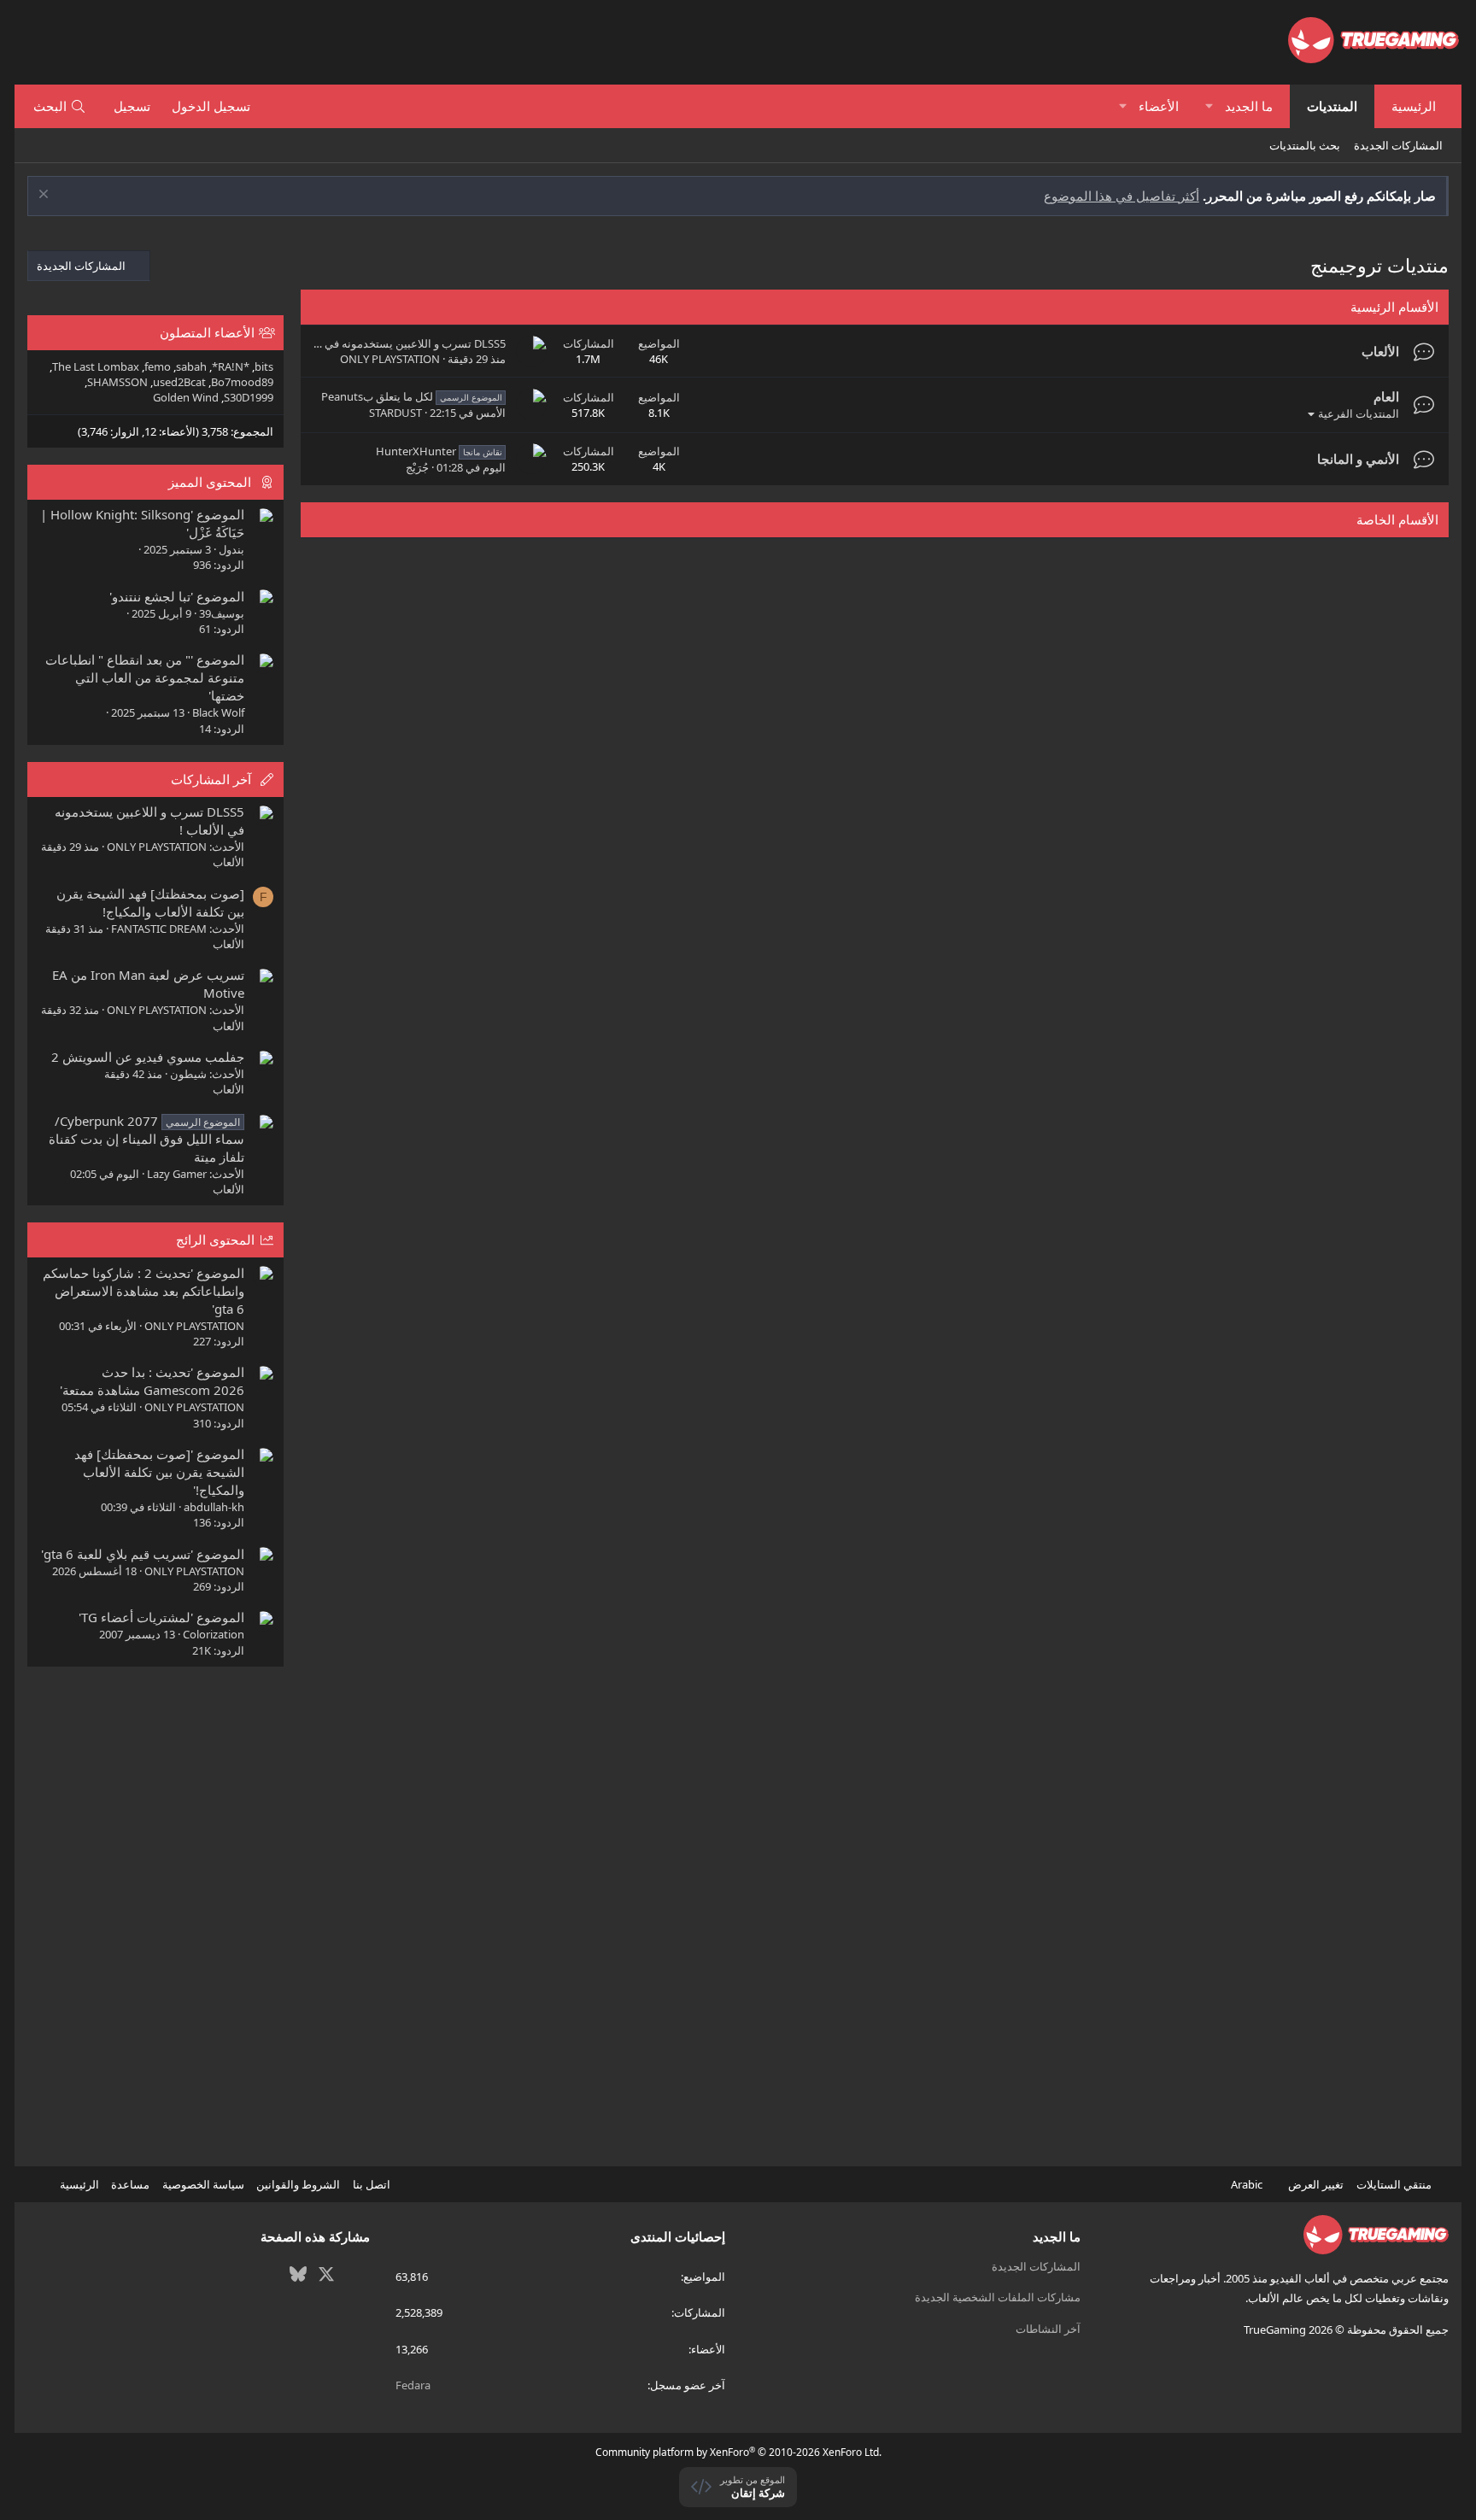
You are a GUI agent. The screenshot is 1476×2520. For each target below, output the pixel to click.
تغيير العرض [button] (1316, 2184)
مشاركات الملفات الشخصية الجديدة (998, 2297)
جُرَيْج (417, 467)
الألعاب (1380, 351)
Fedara (413, 2385)
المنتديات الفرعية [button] (1359, 413)
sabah (191, 366)
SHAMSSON (117, 382)
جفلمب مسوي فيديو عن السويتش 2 (148, 1057)
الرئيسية (1414, 106)
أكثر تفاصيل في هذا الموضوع (1122, 196)
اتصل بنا (372, 2184)
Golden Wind (186, 397)
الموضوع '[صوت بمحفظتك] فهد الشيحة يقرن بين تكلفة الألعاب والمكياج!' (159, 1472)
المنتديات (1332, 106)
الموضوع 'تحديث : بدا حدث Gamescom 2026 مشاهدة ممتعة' (152, 1381)
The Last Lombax (96, 366)
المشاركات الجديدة (1398, 145)
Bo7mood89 (242, 382)
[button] (1209, 106)
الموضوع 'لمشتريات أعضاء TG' (161, 1617)
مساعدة (130, 2184)
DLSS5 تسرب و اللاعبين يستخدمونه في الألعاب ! (395, 343)
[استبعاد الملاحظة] (46, 196)
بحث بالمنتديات (1305, 145)
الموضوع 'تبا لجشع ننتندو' (177, 596)
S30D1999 (249, 397)
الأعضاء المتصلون (207, 332)
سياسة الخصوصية (203, 2184)
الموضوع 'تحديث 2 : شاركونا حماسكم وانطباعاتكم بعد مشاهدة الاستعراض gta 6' (143, 1291)
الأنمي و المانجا (1358, 459)
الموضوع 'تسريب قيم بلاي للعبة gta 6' (143, 1554)
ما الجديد (1249, 106)
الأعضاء (1159, 106)
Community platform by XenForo (738, 2452)
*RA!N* (231, 366)
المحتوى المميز (210, 482)
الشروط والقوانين (298, 2184)
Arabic (1248, 2184)
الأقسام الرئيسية (1394, 307)
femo (158, 366)
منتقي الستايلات (1395, 2184)
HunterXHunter (439, 451)
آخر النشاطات (1048, 2329)
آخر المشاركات (211, 779)
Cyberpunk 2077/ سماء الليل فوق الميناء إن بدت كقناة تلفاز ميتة (146, 1139)
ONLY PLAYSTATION (390, 359)
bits (264, 366)
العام (1386, 396)
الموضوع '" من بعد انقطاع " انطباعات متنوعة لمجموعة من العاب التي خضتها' (145, 677)
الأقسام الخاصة (1397, 519)
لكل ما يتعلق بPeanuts (412, 396)
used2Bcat (179, 382)
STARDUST (395, 413)
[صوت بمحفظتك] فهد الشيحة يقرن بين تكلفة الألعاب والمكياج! (150, 903)
